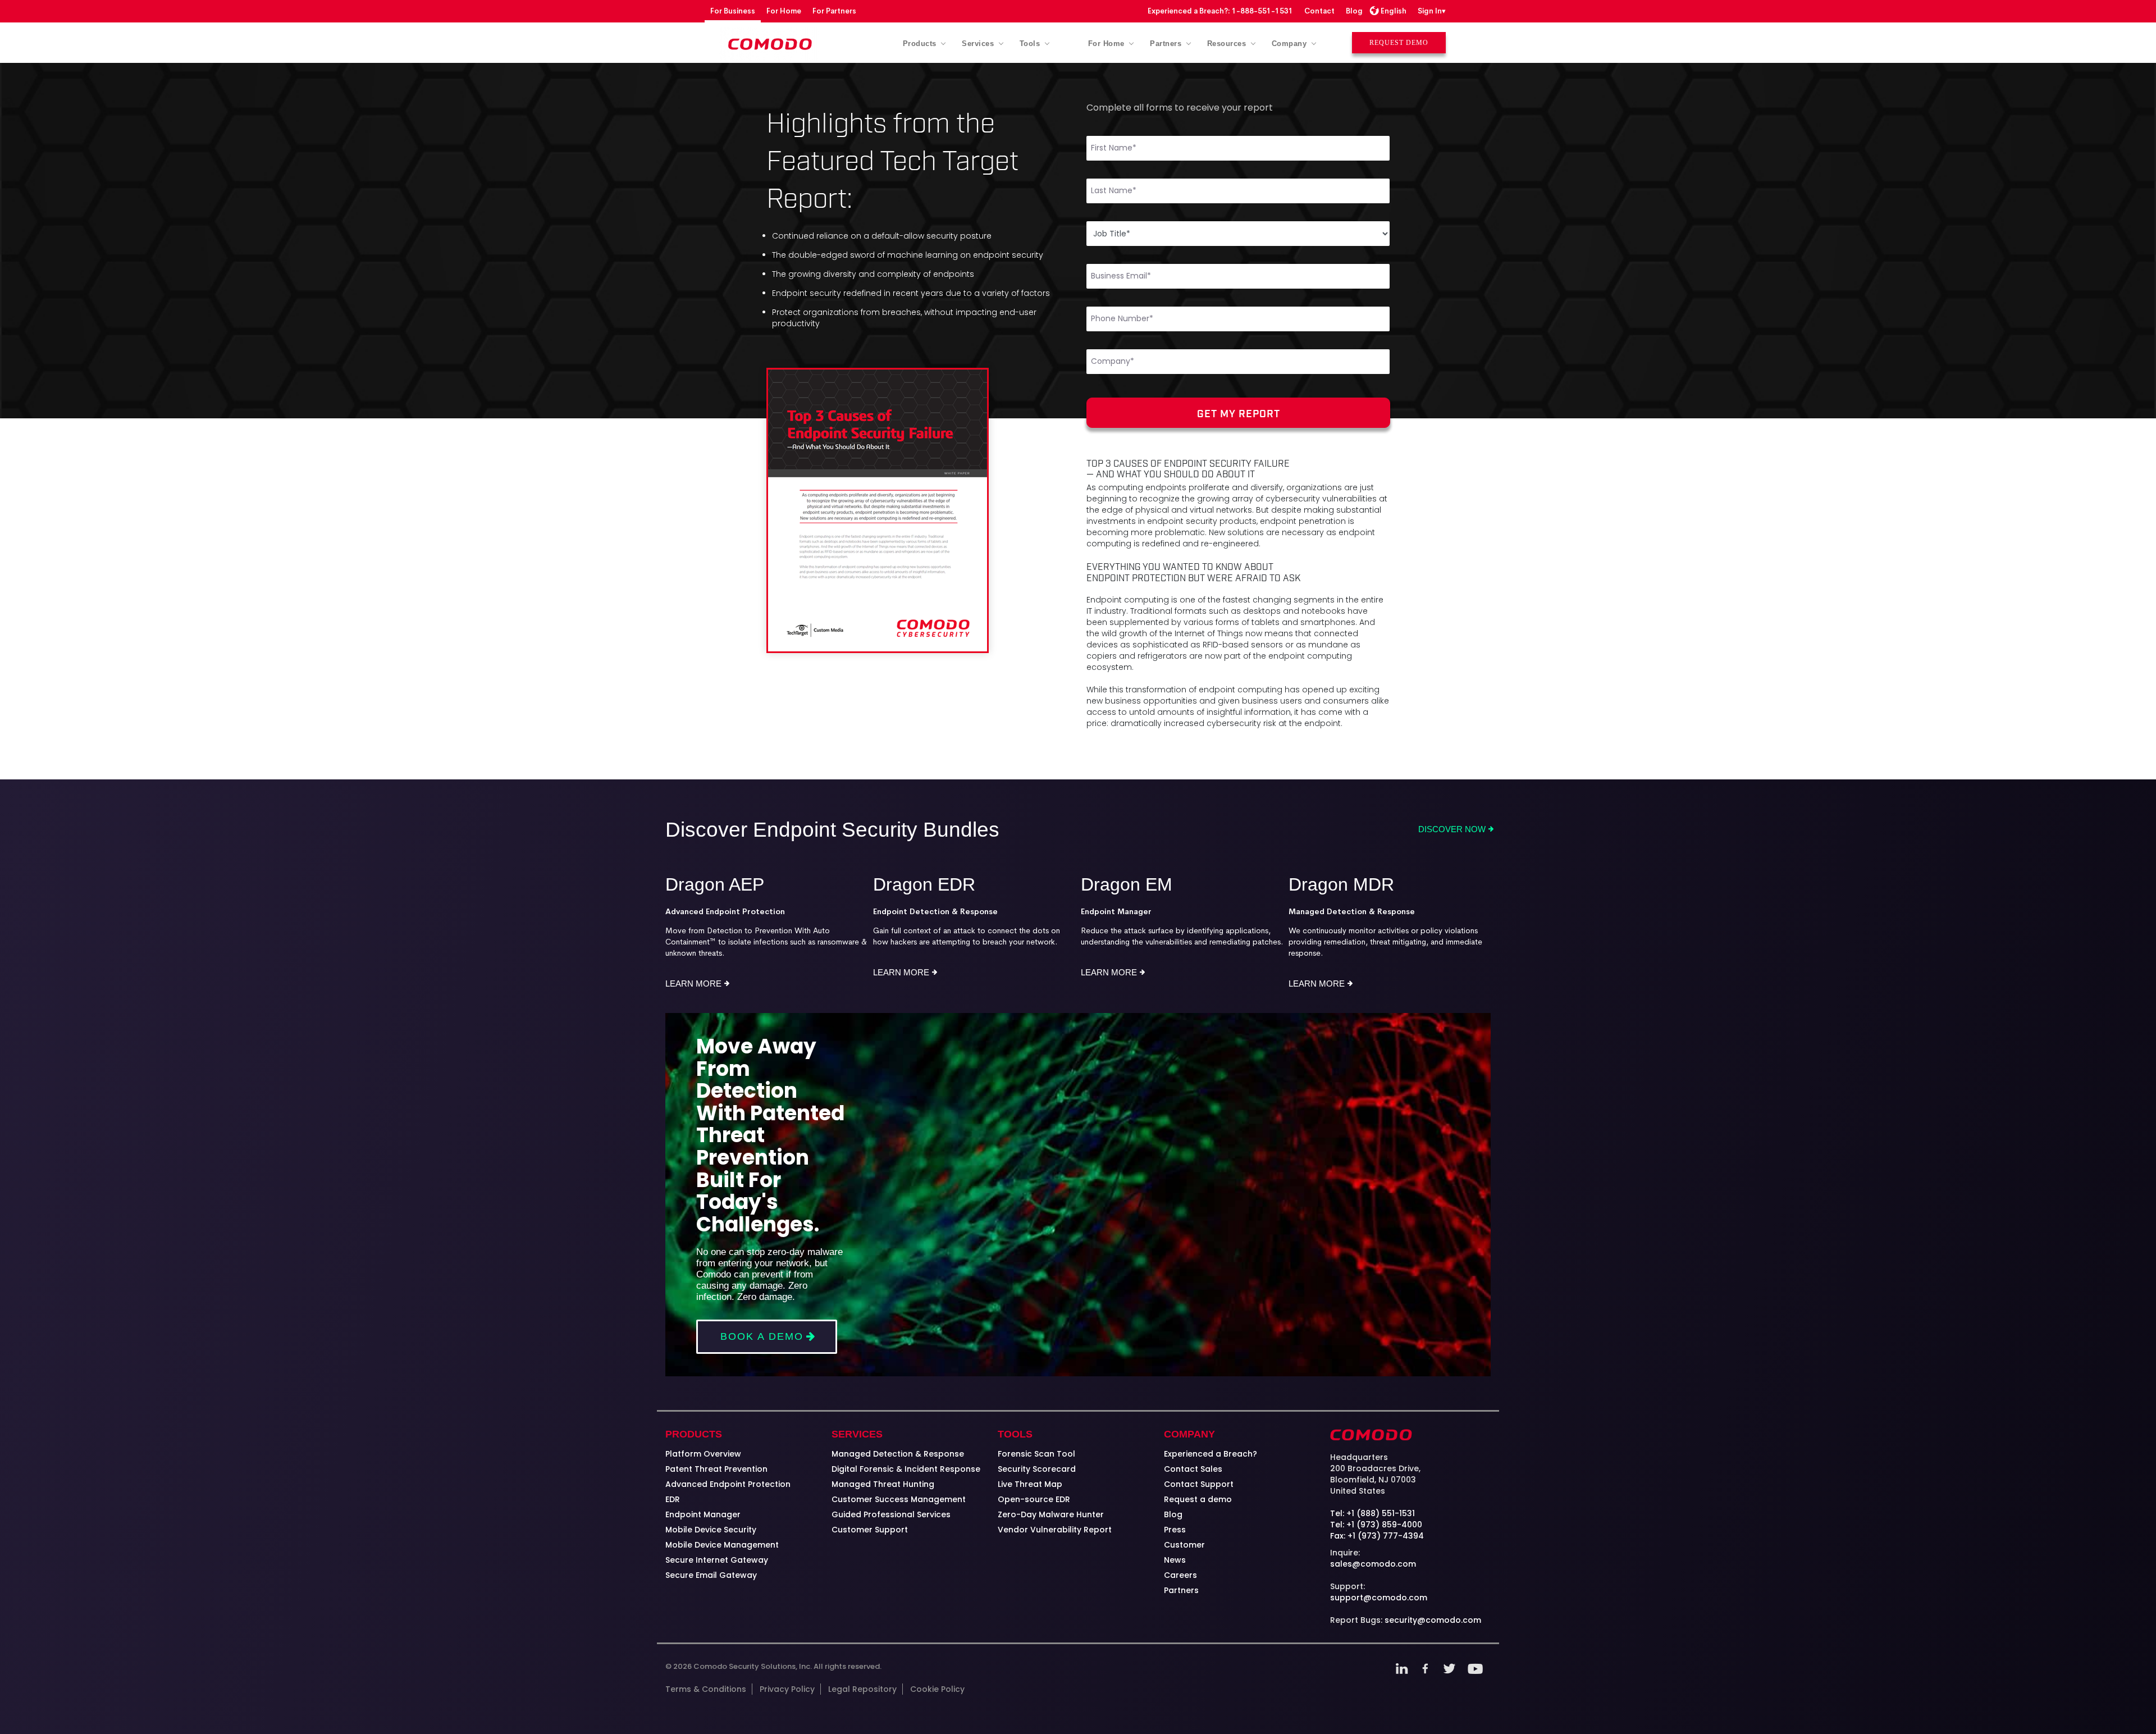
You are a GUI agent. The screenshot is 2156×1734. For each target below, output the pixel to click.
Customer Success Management (899, 1499)
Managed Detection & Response (898, 1454)
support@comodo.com (1379, 1598)
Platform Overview (703, 1454)
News (1175, 1560)
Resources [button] (1228, 44)
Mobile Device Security (711, 1530)
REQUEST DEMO (1399, 43)
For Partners (834, 11)
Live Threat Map (1030, 1484)
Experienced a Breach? (1211, 1454)
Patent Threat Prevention (716, 1469)
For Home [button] (1108, 44)
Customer (1184, 1545)
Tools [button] (1031, 44)
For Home (784, 11)
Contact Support (1199, 1484)
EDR (673, 1499)
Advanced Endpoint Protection (728, 1484)
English (1394, 11)
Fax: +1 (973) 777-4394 (1377, 1536)
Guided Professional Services (891, 1514)
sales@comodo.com (1373, 1564)
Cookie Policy (937, 1689)
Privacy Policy (787, 1689)
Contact (1319, 11)
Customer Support (870, 1530)
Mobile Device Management (722, 1545)
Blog (1354, 11)
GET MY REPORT (1239, 413)
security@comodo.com (1433, 1620)
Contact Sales (1193, 1469)
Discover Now (1452, 829)
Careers (1180, 1575)
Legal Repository (862, 1689)
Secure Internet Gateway (717, 1560)
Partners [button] (1167, 44)
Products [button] (921, 44)
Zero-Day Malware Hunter (1051, 1514)
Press (1175, 1530)
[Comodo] (771, 44)
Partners (1181, 1590)
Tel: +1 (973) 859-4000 (1376, 1525)
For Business (733, 11)
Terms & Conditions (706, 1689)
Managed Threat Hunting (883, 1484)
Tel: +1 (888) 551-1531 (1372, 1513)
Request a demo (1198, 1499)
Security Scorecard (1037, 1469)
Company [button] (1291, 44)
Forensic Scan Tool (1036, 1454)
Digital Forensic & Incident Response (906, 1469)
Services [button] (979, 44)
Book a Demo (762, 1336)
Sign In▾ (1432, 11)
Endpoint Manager (703, 1514)
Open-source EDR (1034, 1499)
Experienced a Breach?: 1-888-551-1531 (1220, 11)
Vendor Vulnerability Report (1055, 1530)
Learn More (693, 984)
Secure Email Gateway (711, 1575)
